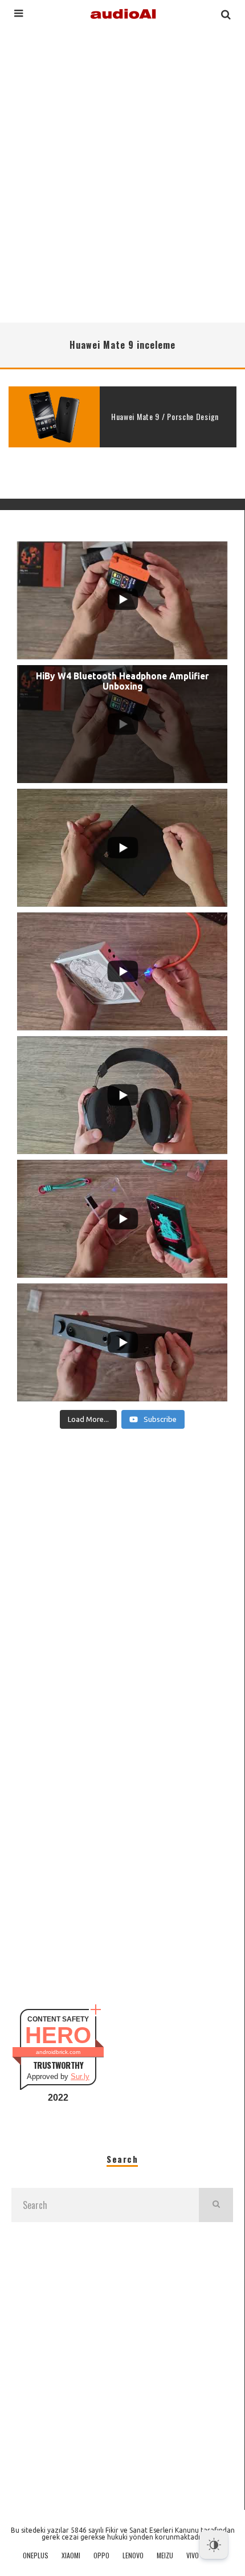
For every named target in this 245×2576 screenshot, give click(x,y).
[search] (216, 2205)
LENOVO (133, 2555)
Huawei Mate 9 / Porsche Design (165, 416)
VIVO (193, 2555)
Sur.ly (80, 2076)
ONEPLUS (36, 2555)
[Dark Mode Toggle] (214, 2545)
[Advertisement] (122, 173)
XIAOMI (71, 2555)
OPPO (101, 2555)
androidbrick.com (58, 2052)
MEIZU (165, 2555)
